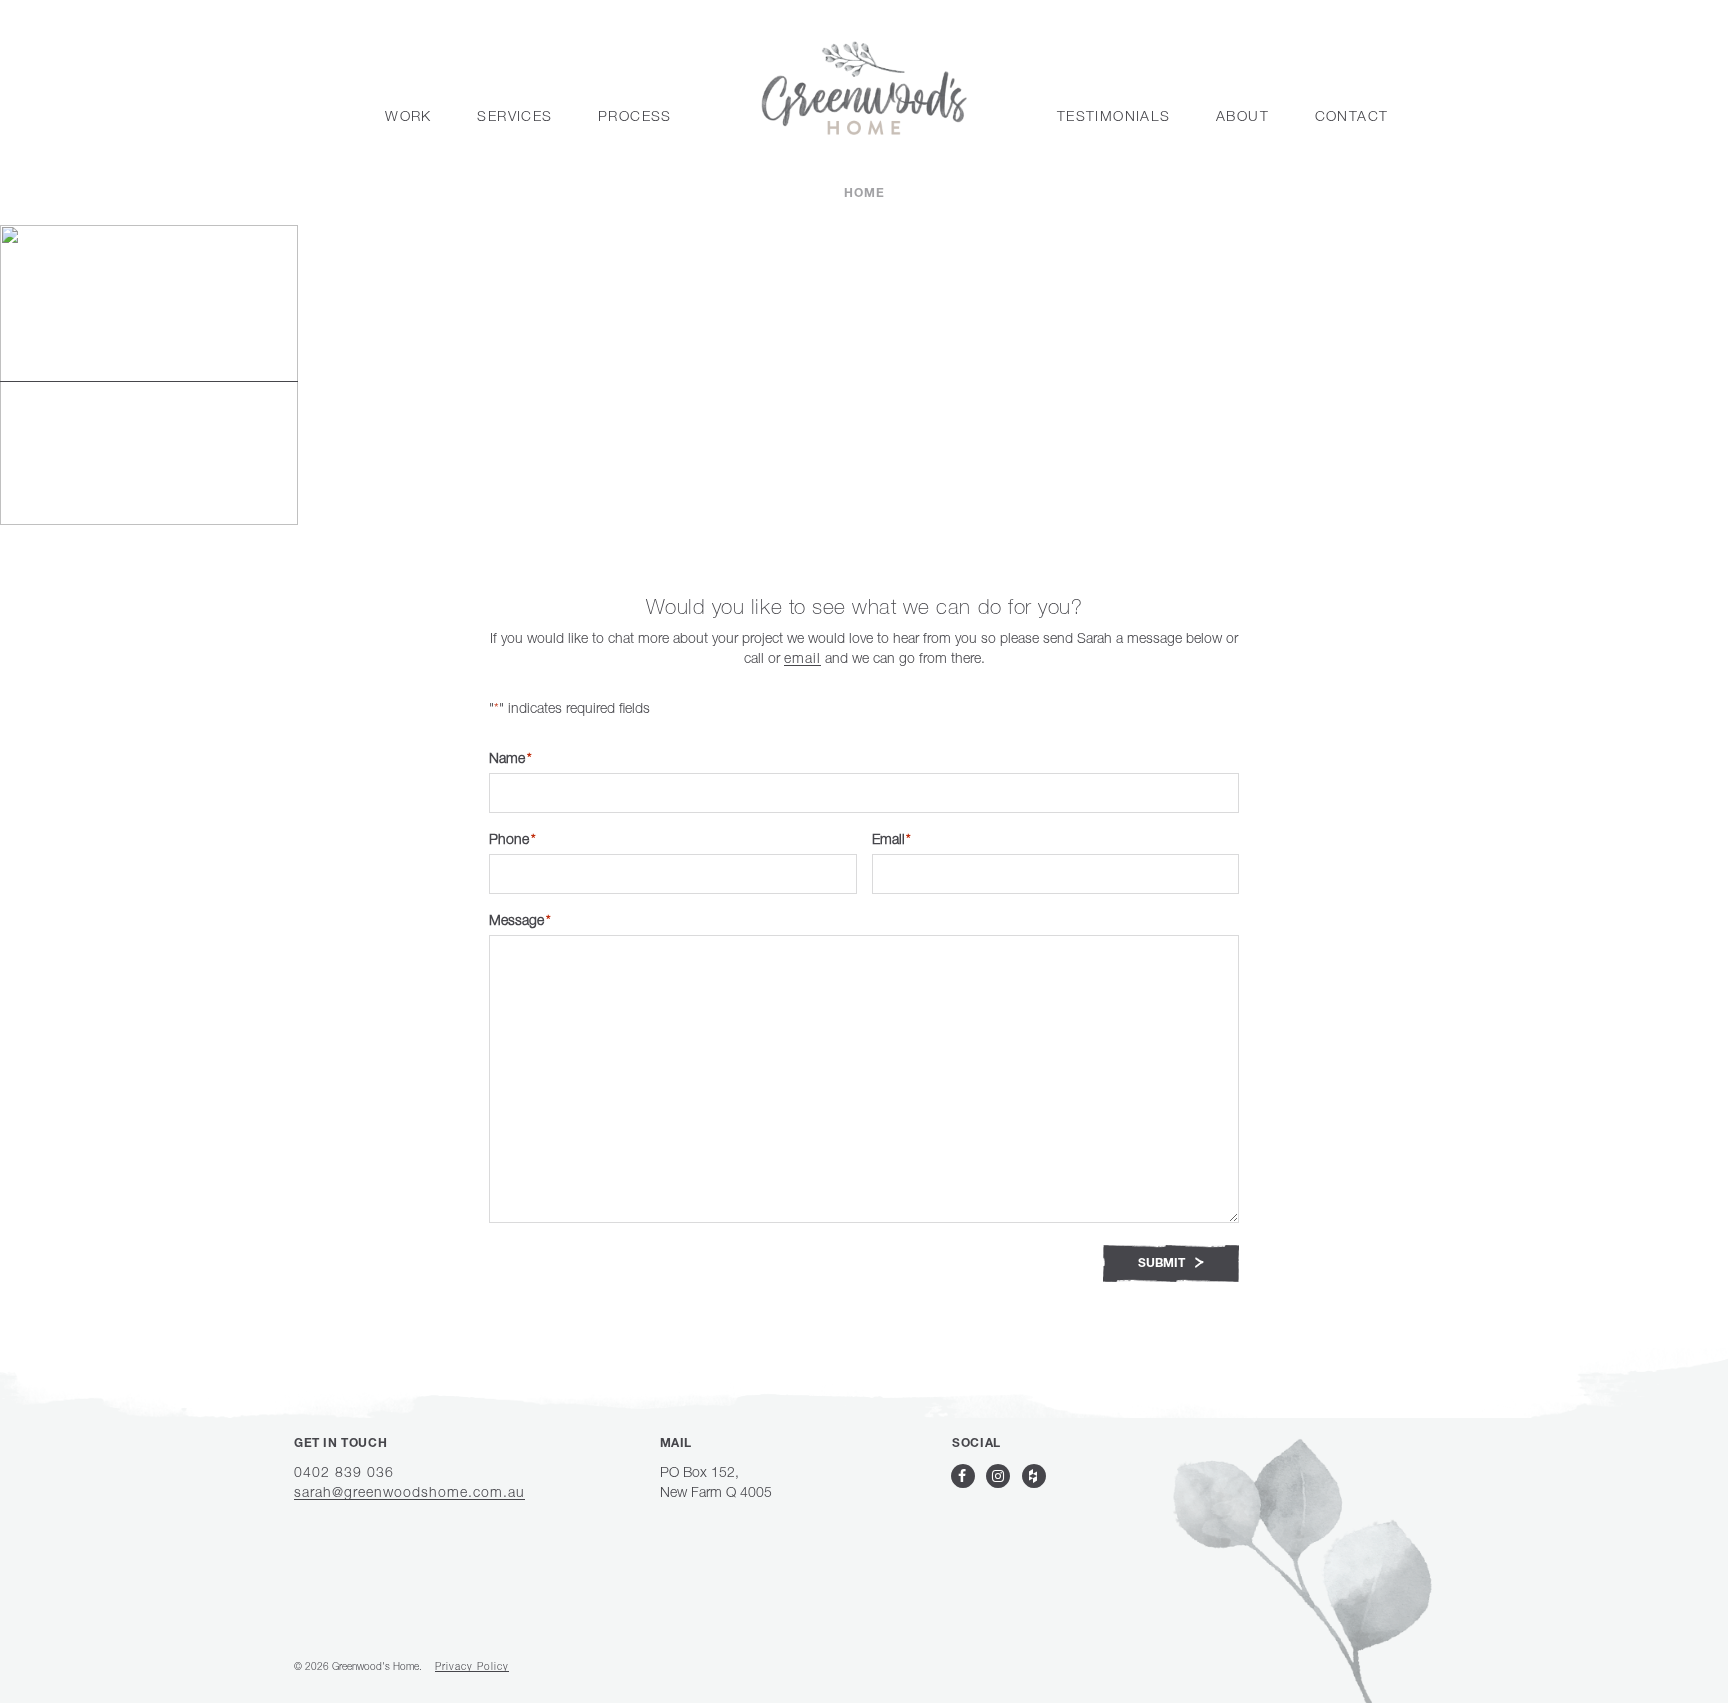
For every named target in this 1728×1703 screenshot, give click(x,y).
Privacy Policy (472, 1666)
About (1242, 115)
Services (514, 115)
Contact (1352, 115)
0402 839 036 (344, 1471)
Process (635, 115)
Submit (1163, 1264)
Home (864, 194)
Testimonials (1114, 115)
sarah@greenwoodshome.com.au (409, 1491)
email (802, 657)
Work (408, 115)
